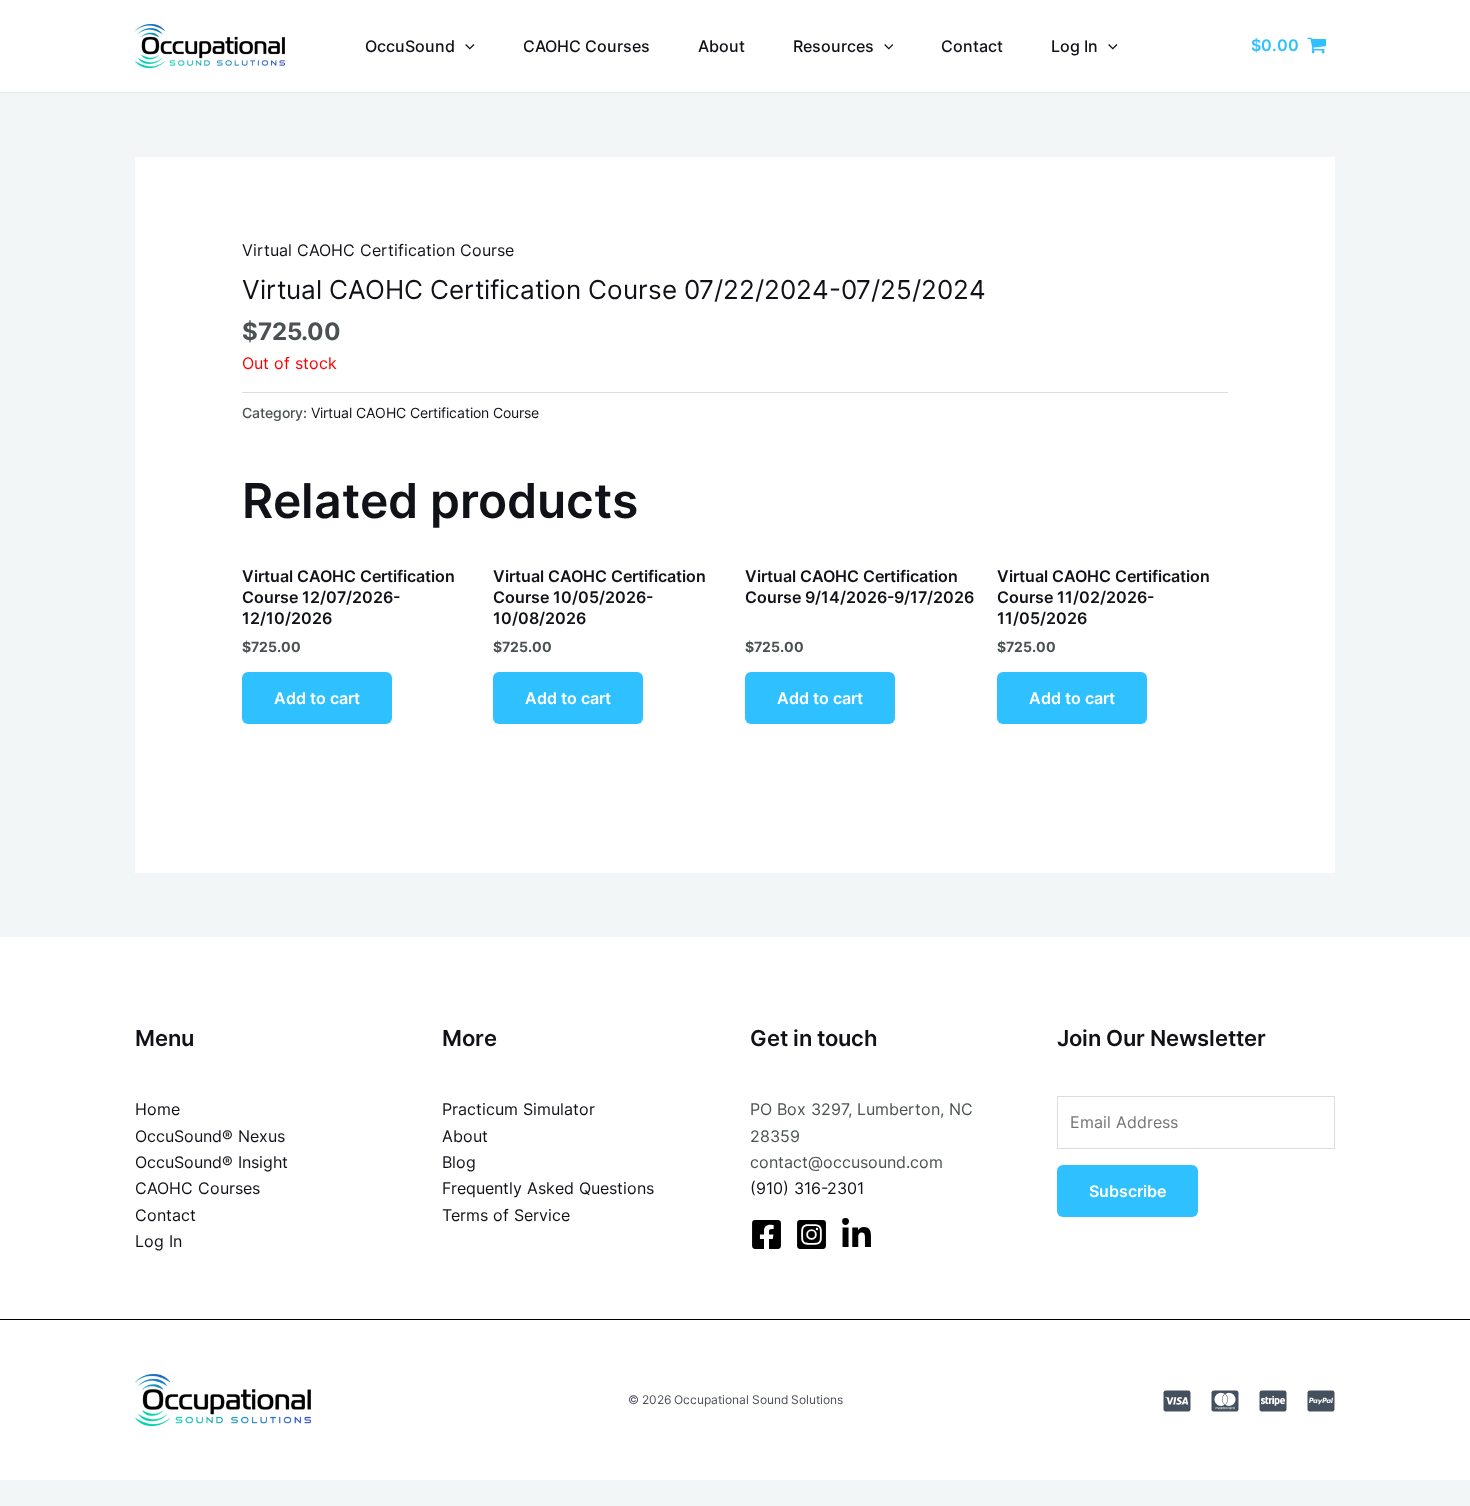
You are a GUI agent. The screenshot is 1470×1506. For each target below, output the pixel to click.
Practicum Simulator (518, 1109)
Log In (158, 1241)
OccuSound (410, 46)
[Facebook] (766, 1234)
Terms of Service (506, 1215)
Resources (833, 46)
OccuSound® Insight (211, 1162)
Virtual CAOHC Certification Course (378, 250)
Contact (972, 46)
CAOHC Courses (586, 46)
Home (157, 1109)
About (721, 46)
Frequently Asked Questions (548, 1188)
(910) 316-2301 (807, 1188)
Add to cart (317, 698)
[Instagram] (811, 1234)
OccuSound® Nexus (210, 1136)
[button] (465, 46)
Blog (459, 1162)
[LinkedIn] (856, 1234)
